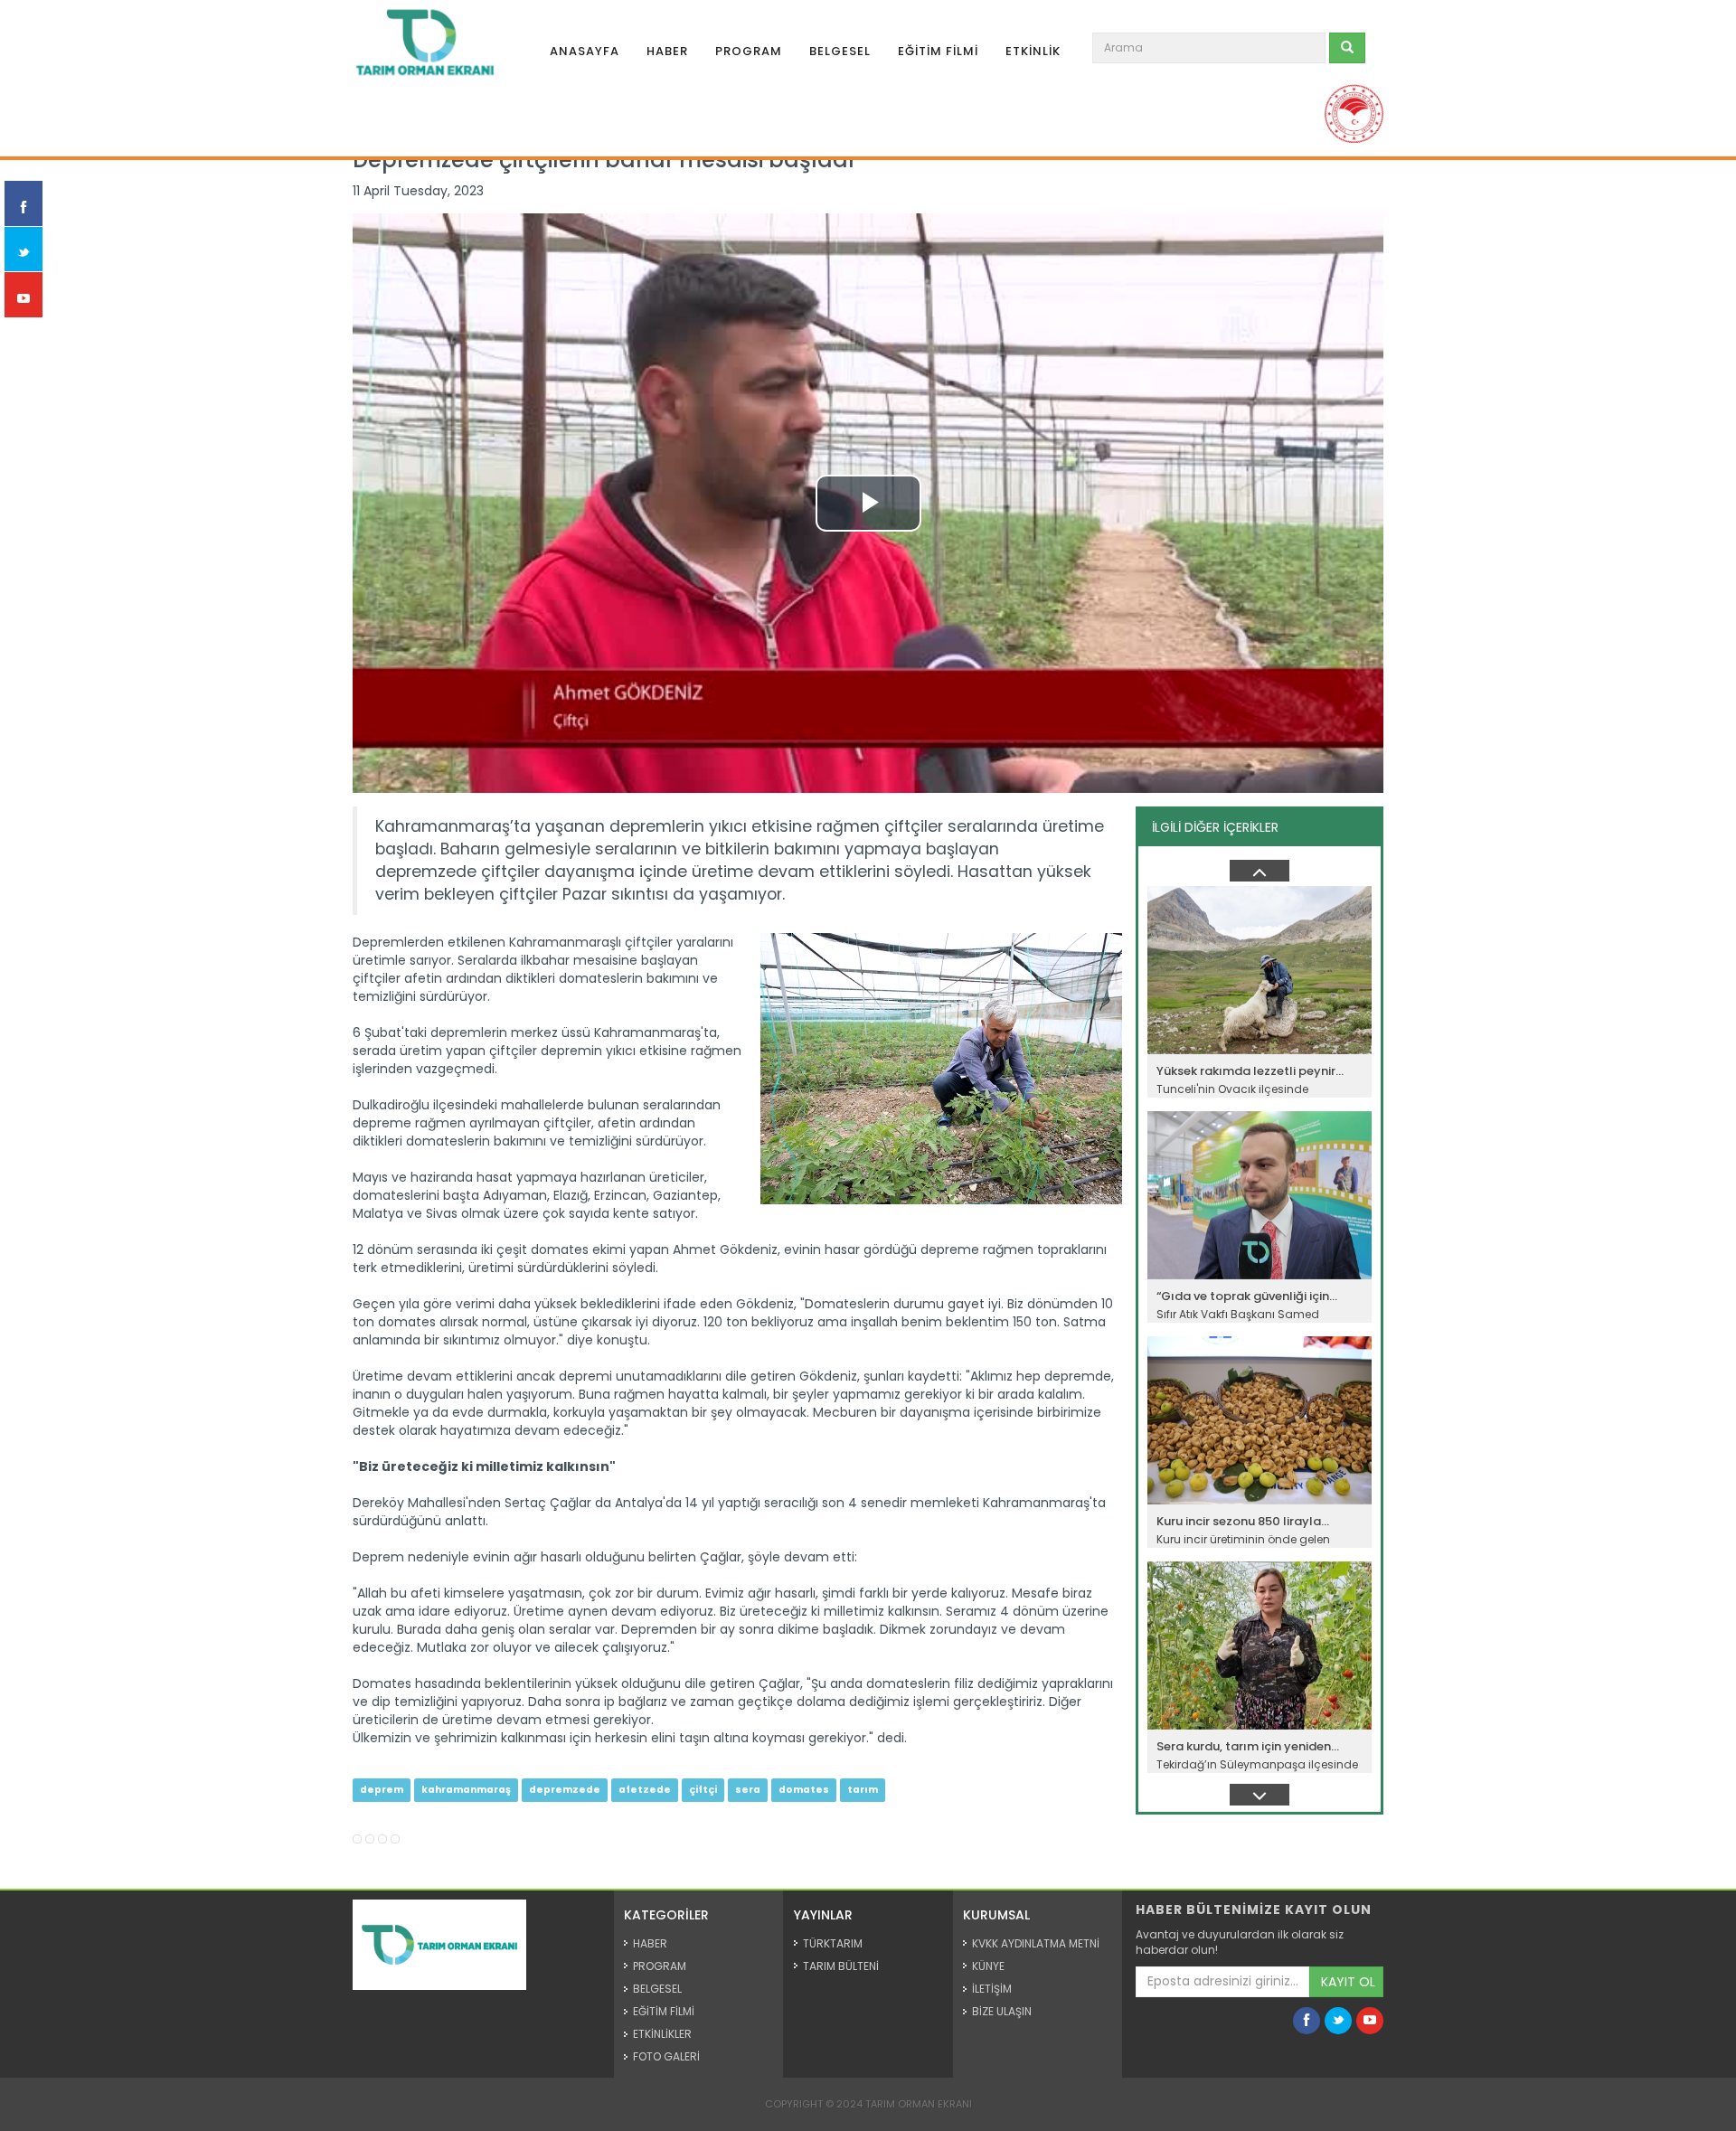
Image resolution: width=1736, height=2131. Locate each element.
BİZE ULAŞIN (1002, 2011)
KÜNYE (988, 1966)
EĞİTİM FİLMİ (938, 51)
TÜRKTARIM (833, 1943)
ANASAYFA (585, 51)
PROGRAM (749, 51)
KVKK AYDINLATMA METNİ (1036, 1943)
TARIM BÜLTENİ (841, 1966)
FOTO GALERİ (666, 2056)
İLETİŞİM (992, 1989)
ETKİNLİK (1033, 51)
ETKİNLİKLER (662, 2034)
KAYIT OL (1348, 1982)
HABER (667, 51)
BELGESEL (840, 51)
